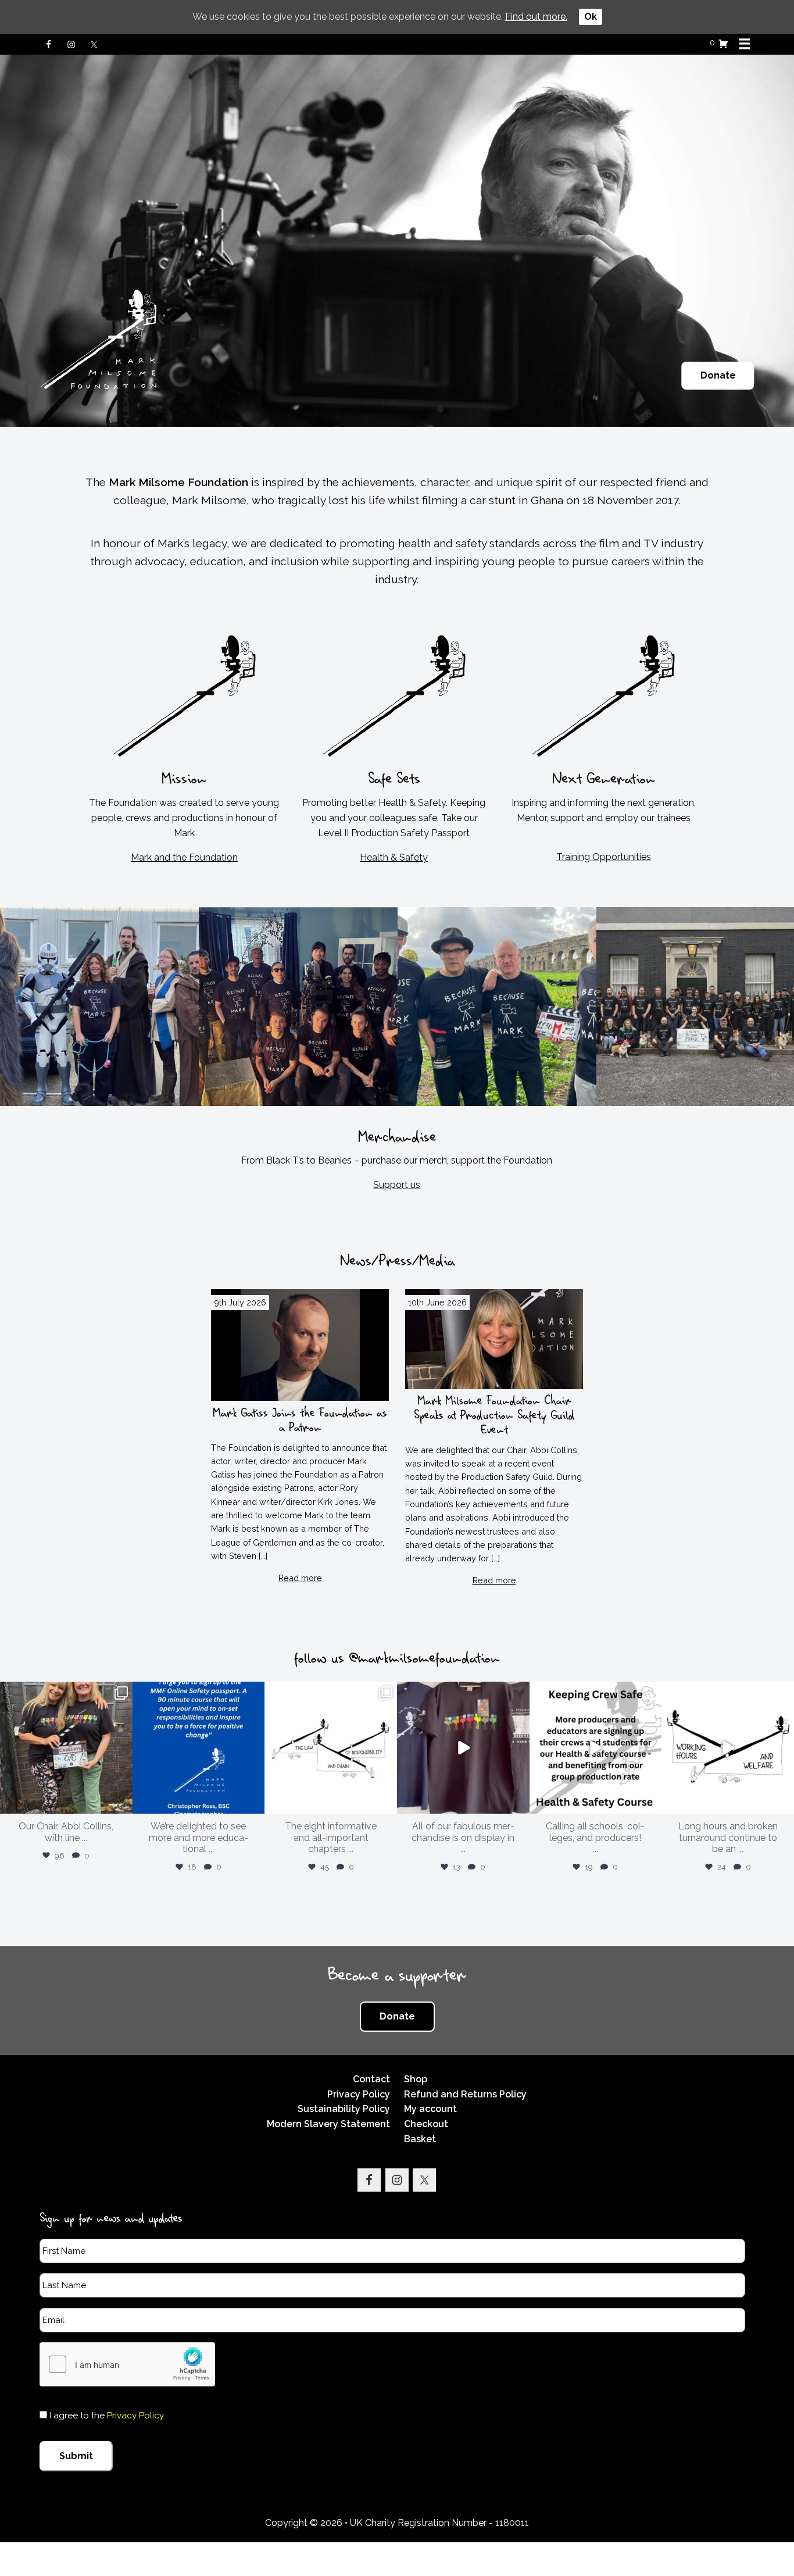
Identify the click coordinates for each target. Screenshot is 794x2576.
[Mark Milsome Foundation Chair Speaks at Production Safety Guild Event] (494, 1339)
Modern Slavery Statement (328, 2124)
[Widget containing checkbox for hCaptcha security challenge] (127, 2364)
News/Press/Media (397, 1265)
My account (430, 2109)
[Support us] (397, 1007)
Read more (300, 1578)
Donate (718, 375)
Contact (371, 2079)
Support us (397, 1185)
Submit (76, 2456)
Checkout (426, 2124)
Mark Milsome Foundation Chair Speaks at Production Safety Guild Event (494, 1419)
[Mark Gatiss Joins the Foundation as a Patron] (300, 1345)
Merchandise (397, 1141)
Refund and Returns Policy (465, 2094)
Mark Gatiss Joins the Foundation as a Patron (300, 1423)
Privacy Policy (359, 2094)
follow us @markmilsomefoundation (397, 1662)
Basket (420, 2139)
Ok (591, 17)
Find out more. (536, 17)
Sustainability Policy (344, 2109)
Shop (416, 2079)
